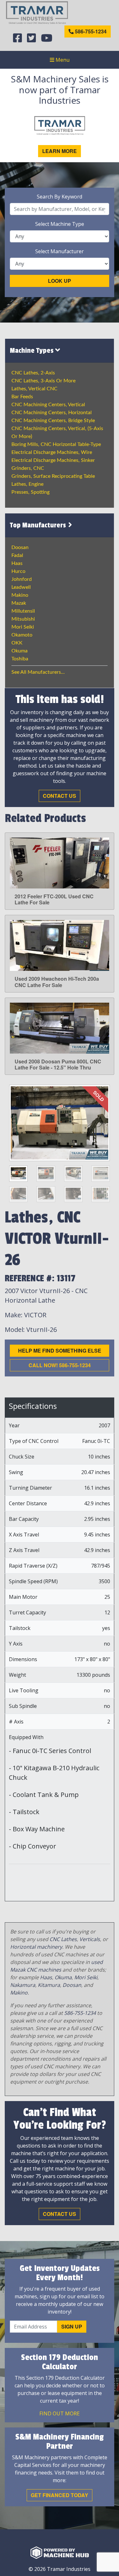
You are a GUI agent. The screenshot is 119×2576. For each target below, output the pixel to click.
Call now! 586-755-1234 (60, 1365)
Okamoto (22, 635)
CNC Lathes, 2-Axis (33, 373)
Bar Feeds (22, 397)
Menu (62, 60)
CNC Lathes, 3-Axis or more (43, 381)
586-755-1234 (90, 31)
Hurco (18, 571)
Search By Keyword (60, 197)
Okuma (20, 651)
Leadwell (21, 587)
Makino (20, 595)
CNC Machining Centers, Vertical (48, 405)
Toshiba (20, 659)
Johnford (22, 579)
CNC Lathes (63, 1939)
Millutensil (23, 611)
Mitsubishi (23, 619)
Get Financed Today (60, 2495)
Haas (17, 563)
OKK (17, 643)
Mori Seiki (23, 627)
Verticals (90, 1939)
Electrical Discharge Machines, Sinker (53, 460)
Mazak (19, 603)
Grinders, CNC (28, 468)
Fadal (17, 555)
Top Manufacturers (39, 525)
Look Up (60, 281)
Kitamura (49, 1985)
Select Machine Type (60, 224)
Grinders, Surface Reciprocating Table (53, 476)
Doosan (20, 547)
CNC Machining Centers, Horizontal (52, 413)
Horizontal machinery (36, 1947)
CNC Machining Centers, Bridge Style (53, 421)
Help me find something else (60, 1351)
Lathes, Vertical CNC (34, 389)
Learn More (60, 151)
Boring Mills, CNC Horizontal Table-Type (56, 444)
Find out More (60, 2413)
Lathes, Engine (27, 484)
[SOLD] (60, 1123)
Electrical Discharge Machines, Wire (52, 452)
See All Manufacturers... (38, 672)
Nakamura (23, 1985)
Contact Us (60, 796)
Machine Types (33, 351)
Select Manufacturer (60, 251)
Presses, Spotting (30, 492)
